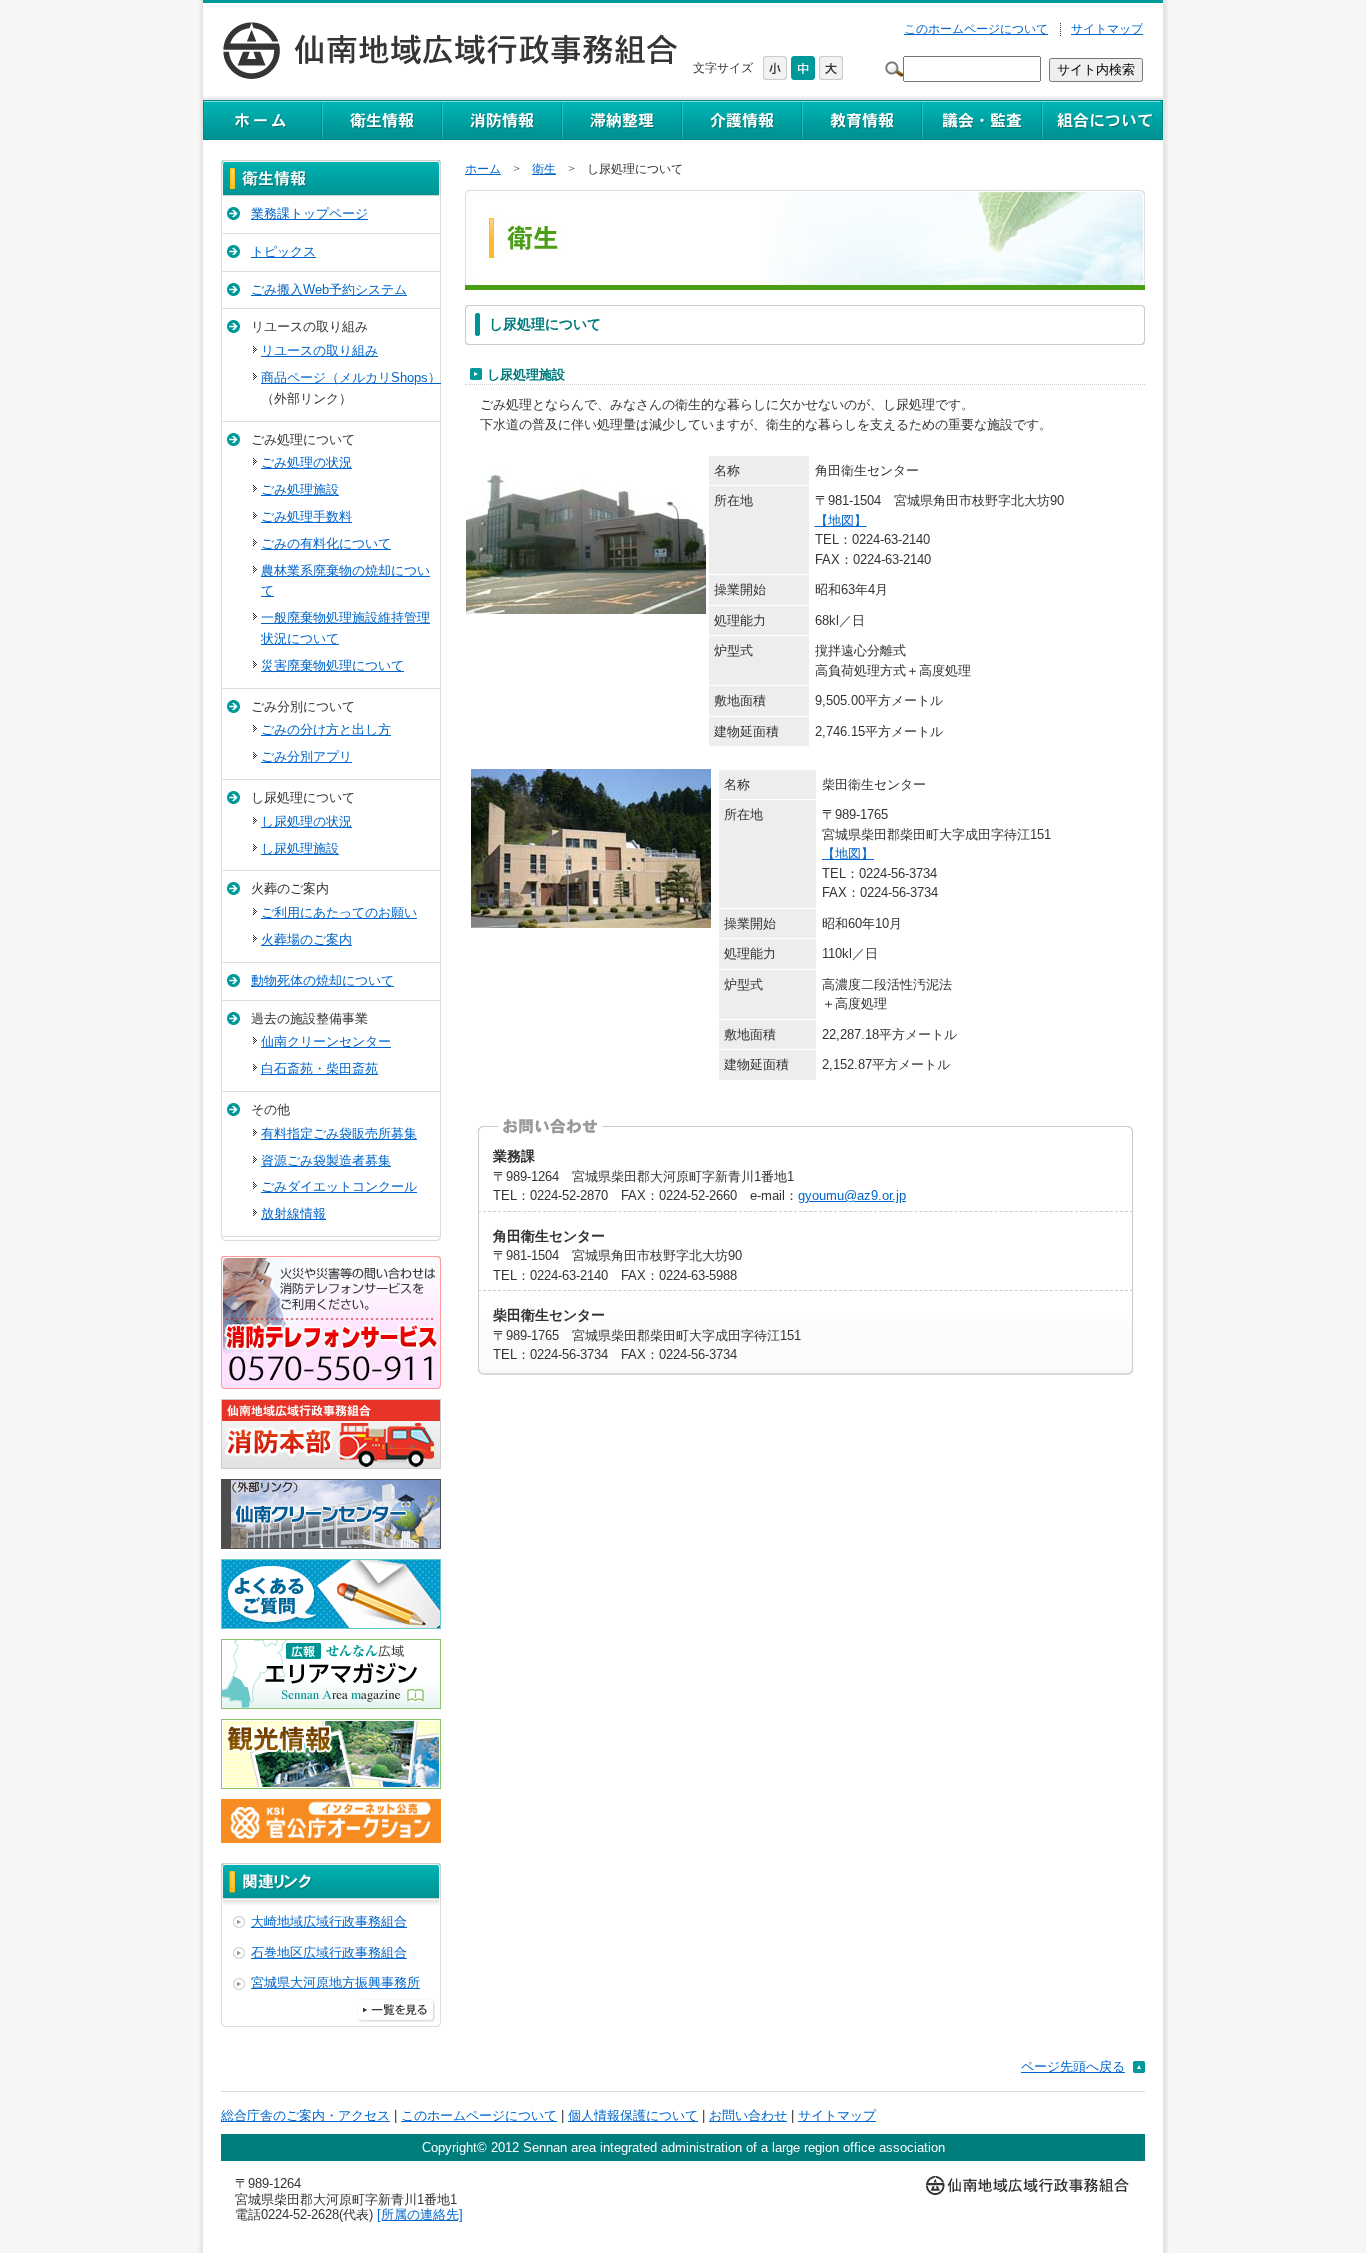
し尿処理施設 (300, 848)
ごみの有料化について (326, 543)
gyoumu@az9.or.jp (852, 1195)
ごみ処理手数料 (306, 516)
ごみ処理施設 (300, 489)
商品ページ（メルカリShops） (351, 377)
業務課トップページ (309, 213)
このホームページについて (976, 29)
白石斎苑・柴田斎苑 (319, 1068)
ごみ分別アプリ (306, 756)
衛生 (544, 169)
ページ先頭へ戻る (1073, 2066)
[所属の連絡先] (420, 2214)
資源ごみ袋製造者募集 (326, 1160)
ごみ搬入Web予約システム (329, 289)
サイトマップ (1107, 29)
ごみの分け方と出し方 (326, 729)
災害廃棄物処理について (332, 665)
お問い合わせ (748, 2115)
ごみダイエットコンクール (339, 1186)
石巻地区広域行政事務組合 (329, 1952)
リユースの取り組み (319, 350)
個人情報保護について (633, 2115)
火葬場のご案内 (306, 939)
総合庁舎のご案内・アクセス (305, 2115)
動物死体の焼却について (322, 980)
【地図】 (841, 520)
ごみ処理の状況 (306, 462)
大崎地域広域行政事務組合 (329, 1921)
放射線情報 (293, 1213)
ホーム (483, 169)
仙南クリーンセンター (326, 1041)
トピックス (283, 251)
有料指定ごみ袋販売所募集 (339, 1133)
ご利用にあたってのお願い (339, 912)
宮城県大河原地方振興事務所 (335, 1982)
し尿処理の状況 (306, 821)
